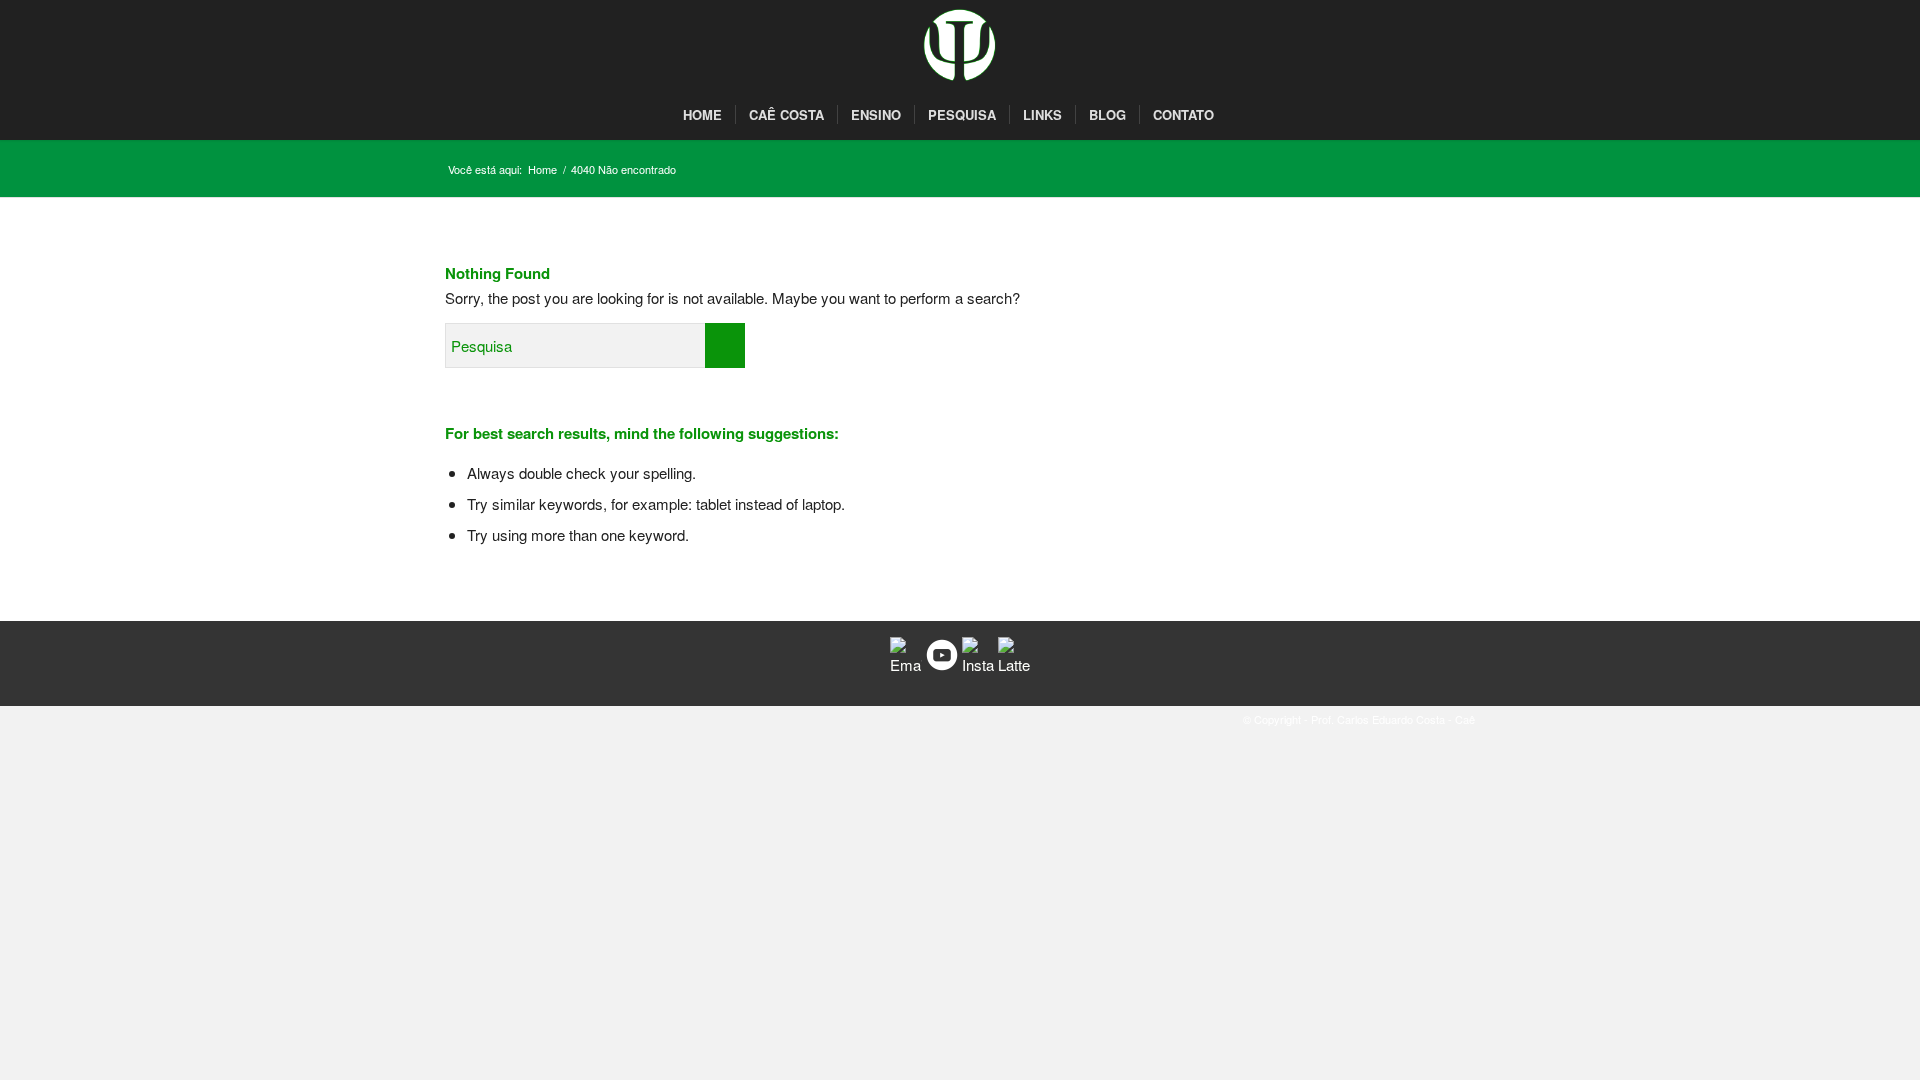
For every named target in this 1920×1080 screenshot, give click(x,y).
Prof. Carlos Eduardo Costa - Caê (1393, 719)
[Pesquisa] (1238, 115)
